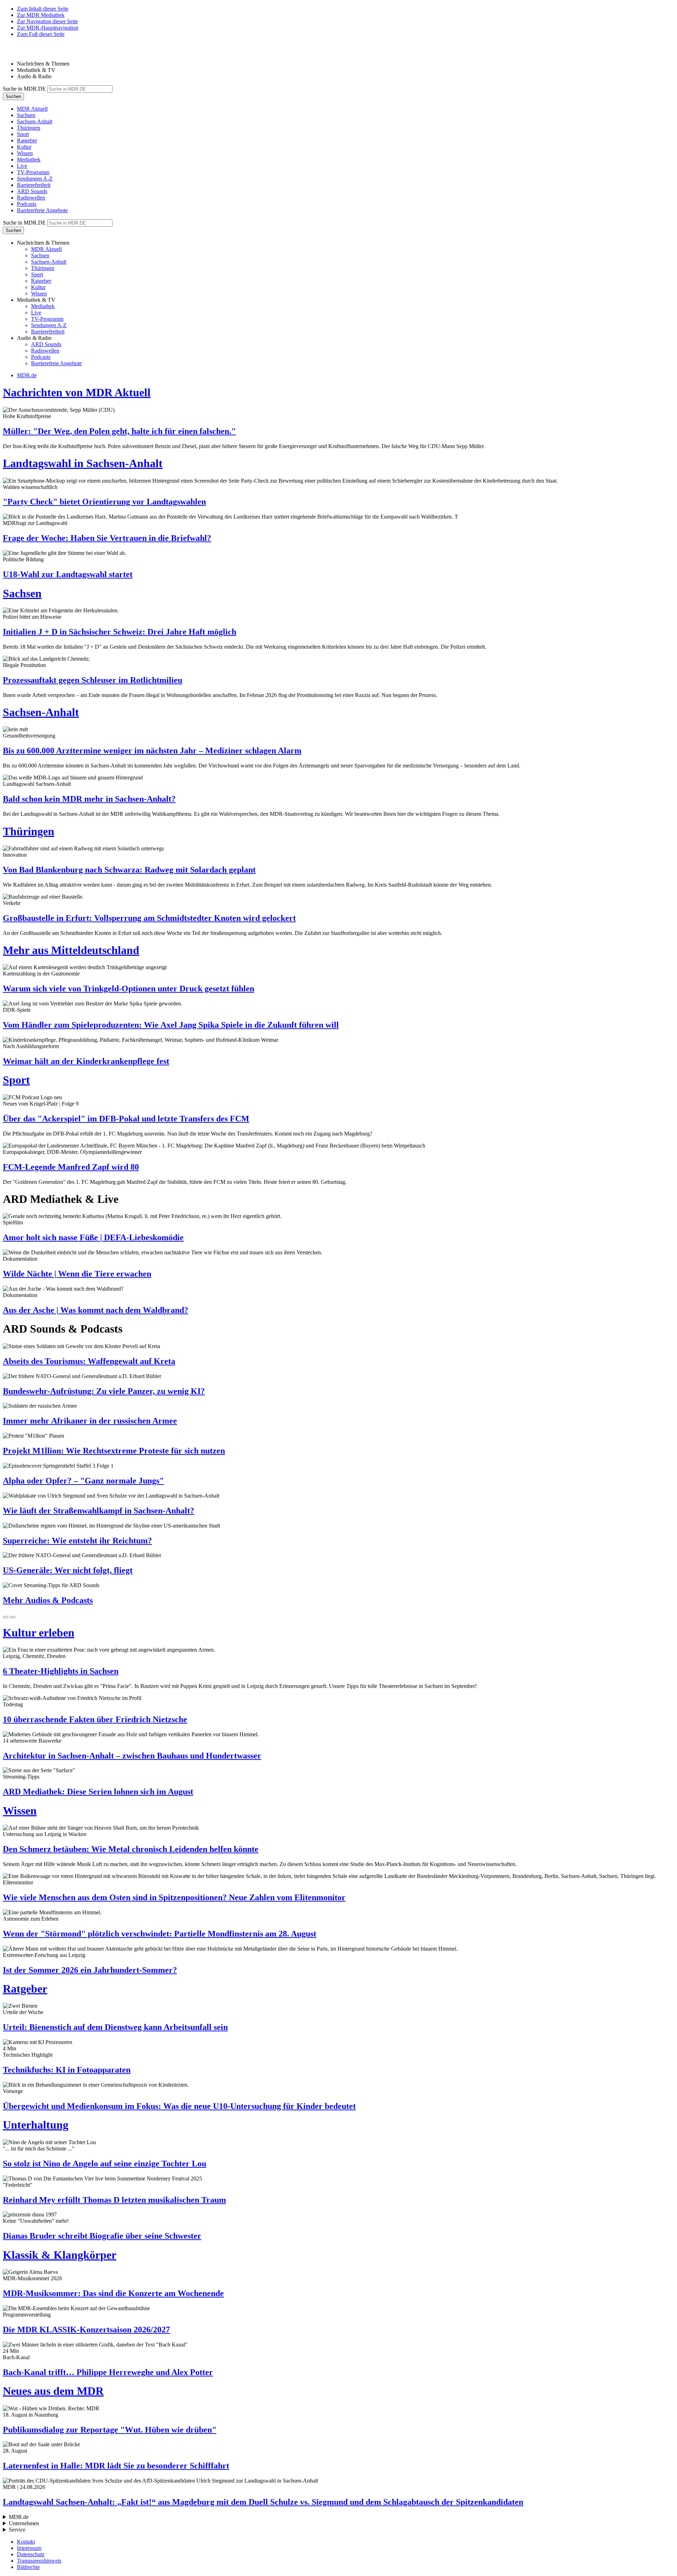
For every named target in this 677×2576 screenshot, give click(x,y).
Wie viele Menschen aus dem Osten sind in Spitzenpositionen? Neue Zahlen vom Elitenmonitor (174, 1897)
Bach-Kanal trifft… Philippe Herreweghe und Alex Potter (108, 2372)
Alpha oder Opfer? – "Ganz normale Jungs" (83, 1481)
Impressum (29, 2548)
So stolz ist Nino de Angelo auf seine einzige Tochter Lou (105, 2164)
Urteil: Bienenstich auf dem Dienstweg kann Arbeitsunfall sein (115, 2027)
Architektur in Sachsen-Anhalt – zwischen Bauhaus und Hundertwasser (132, 1756)
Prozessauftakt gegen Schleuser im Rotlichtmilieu (93, 680)
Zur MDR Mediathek (41, 15)
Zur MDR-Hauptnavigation (48, 28)
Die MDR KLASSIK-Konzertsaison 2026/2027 (86, 2330)
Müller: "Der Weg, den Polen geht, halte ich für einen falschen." (119, 431)
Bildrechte (28, 2567)
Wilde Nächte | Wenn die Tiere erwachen (77, 1274)
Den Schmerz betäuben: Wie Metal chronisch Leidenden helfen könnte (131, 1849)
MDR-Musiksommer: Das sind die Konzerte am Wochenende (113, 2293)
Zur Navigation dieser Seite (47, 21)
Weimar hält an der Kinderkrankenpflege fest (86, 1061)
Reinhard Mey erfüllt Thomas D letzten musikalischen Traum (114, 2200)
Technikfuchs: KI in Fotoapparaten (67, 2070)
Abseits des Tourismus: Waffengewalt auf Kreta (89, 1361)
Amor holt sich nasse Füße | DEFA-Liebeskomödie (93, 1237)
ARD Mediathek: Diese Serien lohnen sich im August (98, 1792)
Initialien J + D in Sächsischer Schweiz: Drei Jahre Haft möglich (120, 632)
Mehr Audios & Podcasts (48, 1600)
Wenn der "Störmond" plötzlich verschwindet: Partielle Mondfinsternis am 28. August (160, 1934)
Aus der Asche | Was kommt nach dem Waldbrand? (96, 1310)
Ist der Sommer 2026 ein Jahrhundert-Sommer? (90, 1970)
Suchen (13, 96)
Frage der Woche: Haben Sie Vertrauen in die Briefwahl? (107, 538)
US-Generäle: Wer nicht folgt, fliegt (68, 1570)
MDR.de (27, 375)
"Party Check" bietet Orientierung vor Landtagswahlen (104, 502)
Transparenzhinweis (39, 2561)
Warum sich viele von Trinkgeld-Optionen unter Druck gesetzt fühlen (129, 989)
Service (17, 2530)
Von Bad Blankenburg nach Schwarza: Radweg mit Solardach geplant (129, 870)
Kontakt (26, 2542)
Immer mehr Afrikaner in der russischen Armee (90, 1421)
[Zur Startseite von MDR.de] (18, 52)
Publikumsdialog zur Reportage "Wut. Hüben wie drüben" (110, 2430)
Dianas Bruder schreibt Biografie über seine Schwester (102, 2236)
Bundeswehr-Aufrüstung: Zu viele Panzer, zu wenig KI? (104, 1391)
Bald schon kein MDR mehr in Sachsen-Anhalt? (89, 799)
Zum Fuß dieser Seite (41, 34)
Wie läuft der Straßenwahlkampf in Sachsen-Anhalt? (99, 1511)
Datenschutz (31, 2554)
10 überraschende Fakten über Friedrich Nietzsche (95, 1719)
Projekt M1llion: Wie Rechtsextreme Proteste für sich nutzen (114, 1451)
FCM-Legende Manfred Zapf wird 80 (71, 1167)
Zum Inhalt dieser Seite (43, 9)
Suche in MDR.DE (24, 89)
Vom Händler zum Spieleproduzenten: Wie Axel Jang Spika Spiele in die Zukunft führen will (171, 1025)
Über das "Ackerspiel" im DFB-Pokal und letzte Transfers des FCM (126, 1119)
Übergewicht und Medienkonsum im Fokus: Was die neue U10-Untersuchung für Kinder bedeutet (179, 2106)
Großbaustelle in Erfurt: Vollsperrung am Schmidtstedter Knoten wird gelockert (149, 918)
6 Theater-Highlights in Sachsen (61, 1671)
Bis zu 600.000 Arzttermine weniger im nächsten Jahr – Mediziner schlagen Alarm (152, 751)
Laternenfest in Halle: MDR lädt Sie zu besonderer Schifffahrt (116, 2466)
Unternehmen (24, 2523)
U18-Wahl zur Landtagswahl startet (68, 574)
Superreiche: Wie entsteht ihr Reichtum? (77, 1541)
